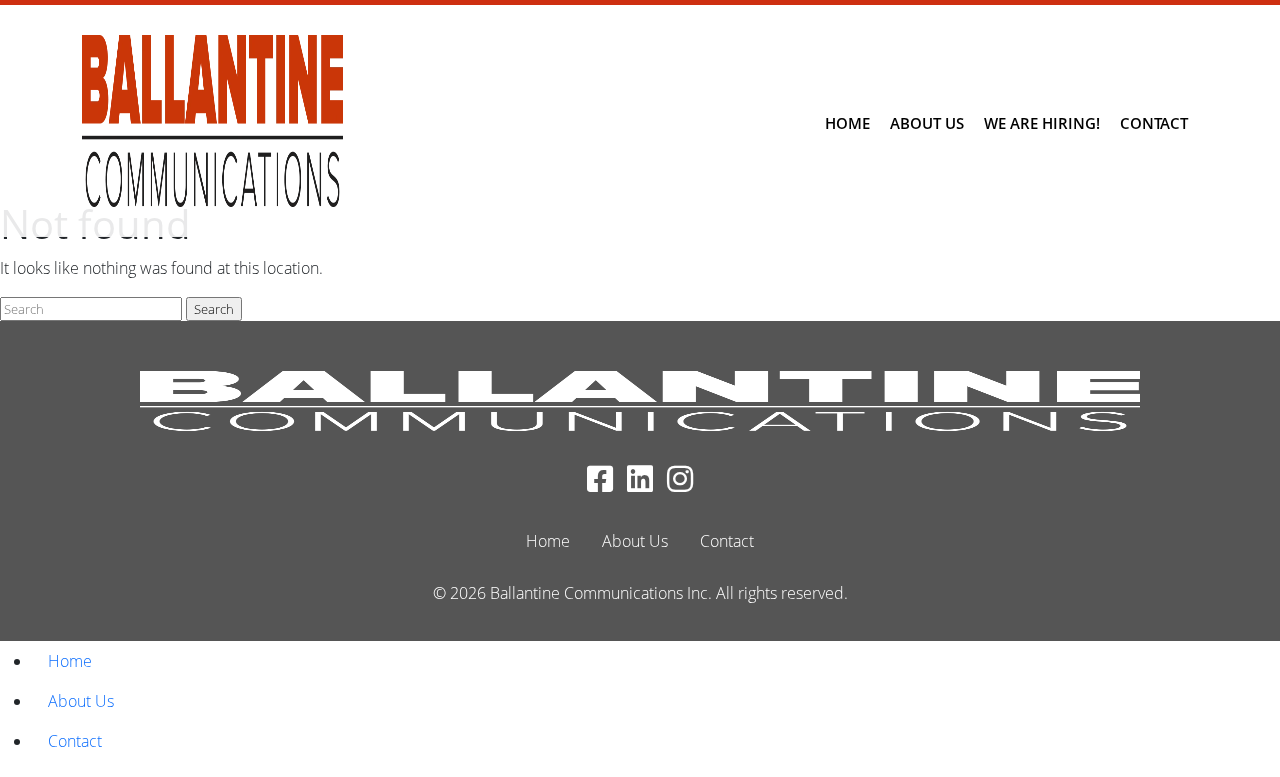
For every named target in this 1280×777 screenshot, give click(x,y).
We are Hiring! (1042, 123)
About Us (927, 123)
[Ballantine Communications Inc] (212, 121)
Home (847, 123)
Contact (1154, 123)
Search (214, 309)
